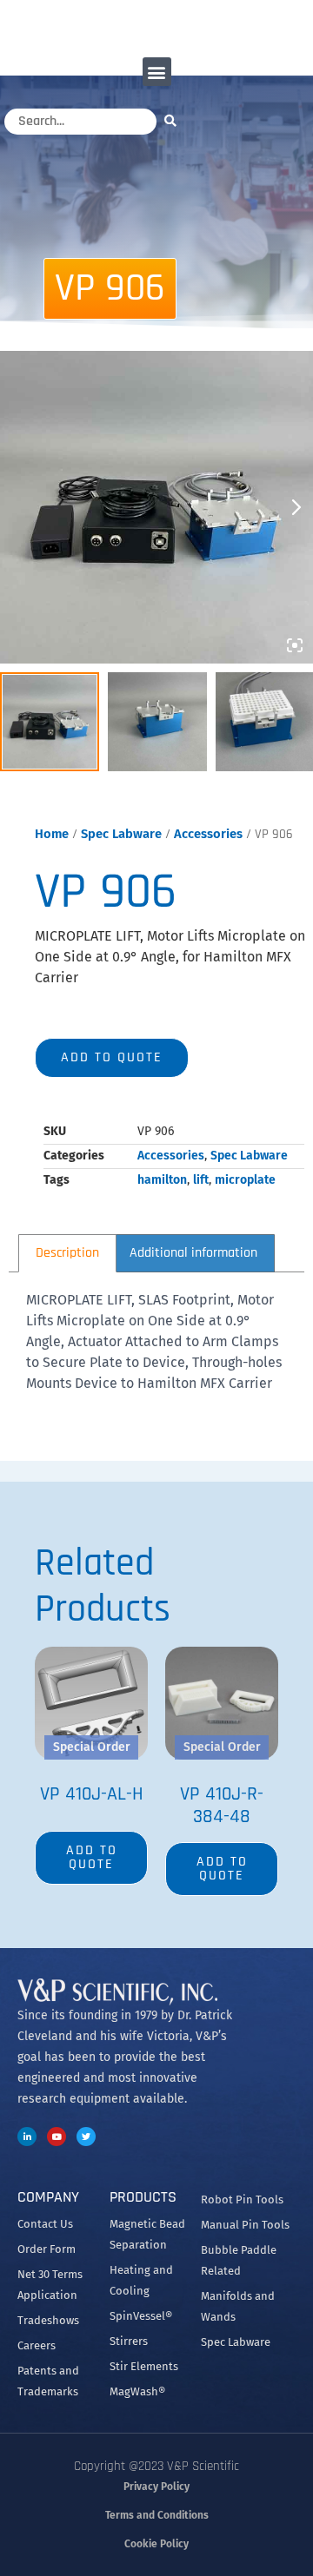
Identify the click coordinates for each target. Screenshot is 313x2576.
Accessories (208, 834)
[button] (157, 72)
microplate (245, 1180)
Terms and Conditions (157, 2515)
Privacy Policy (156, 2487)
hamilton (162, 1180)
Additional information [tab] (193, 1253)
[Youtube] (57, 2137)
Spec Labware (121, 834)
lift (201, 1180)
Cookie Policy (156, 2544)
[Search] (175, 120)
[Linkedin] (27, 2137)
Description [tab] (67, 1253)
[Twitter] (86, 2137)
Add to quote (112, 1057)
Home (52, 834)
